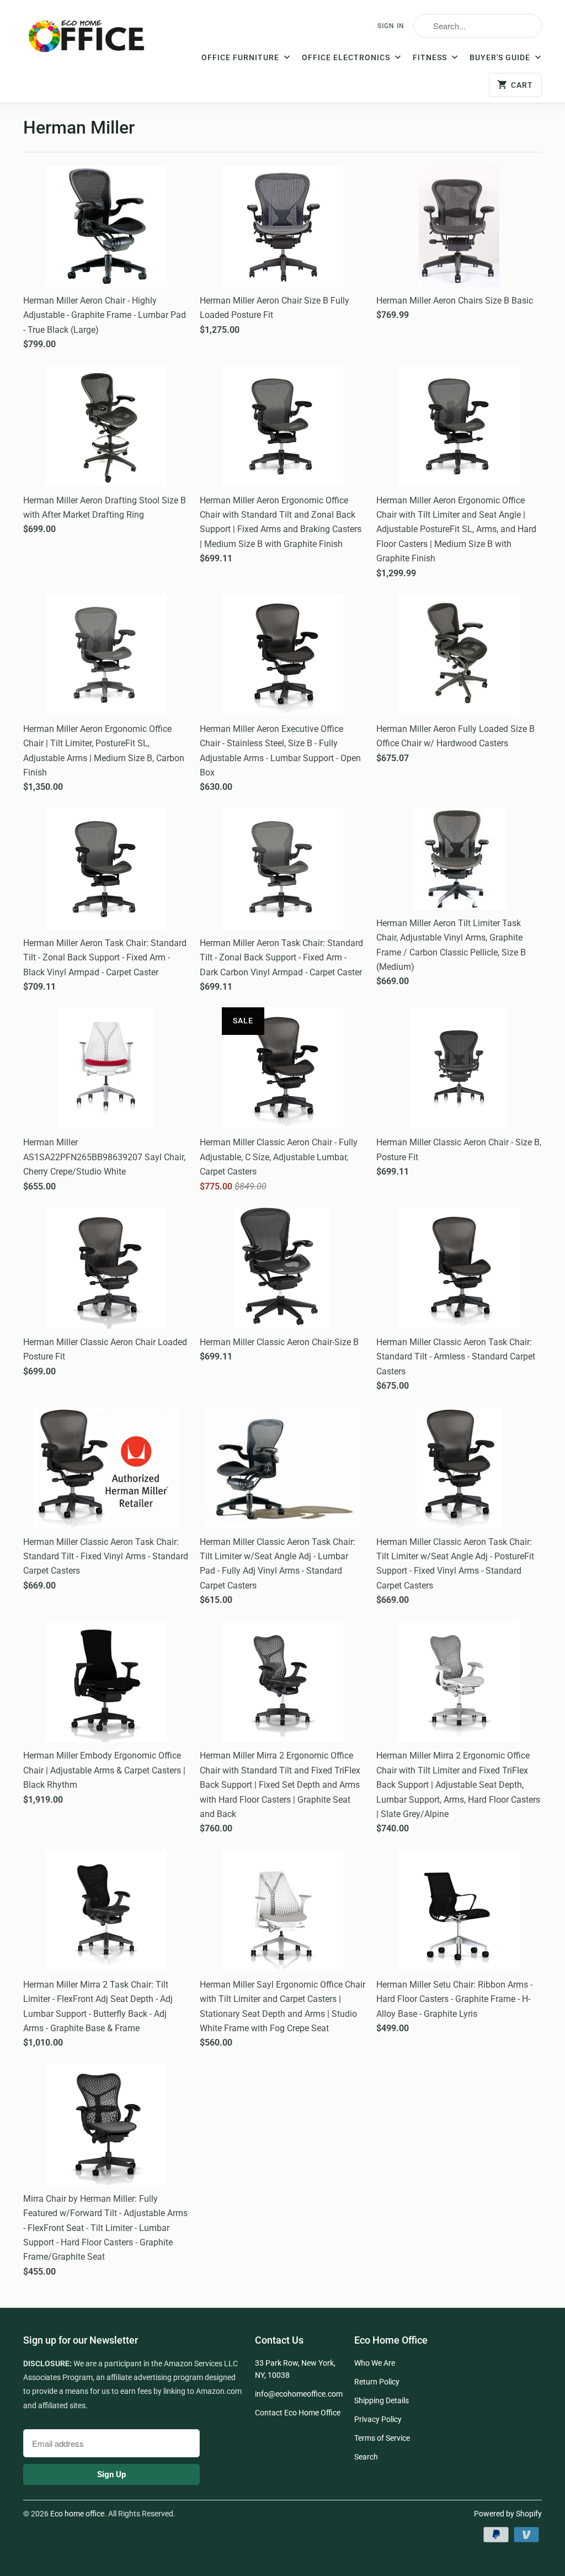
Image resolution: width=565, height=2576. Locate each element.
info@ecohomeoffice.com (299, 2394)
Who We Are (375, 2363)
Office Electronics (347, 57)
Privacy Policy (378, 2419)
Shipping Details (382, 2400)
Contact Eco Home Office (298, 2413)
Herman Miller (79, 128)
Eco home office (77, 2514)
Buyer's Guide (501, 57)
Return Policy (377, 2382)
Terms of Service (382, 2438)
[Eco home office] (89, 40)
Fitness (431, 57)
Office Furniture (241, 57)
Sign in (391, 26)
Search (366, 2457)
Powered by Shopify (508, 2514)
